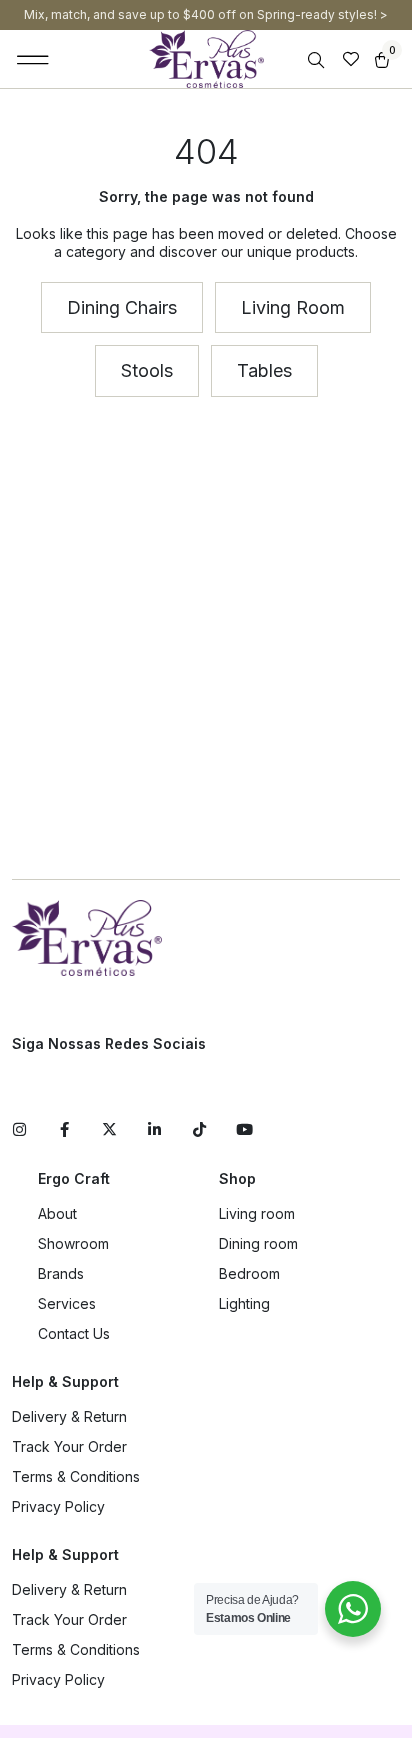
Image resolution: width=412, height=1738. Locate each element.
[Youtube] (244, 1129)
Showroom (73, 1243)
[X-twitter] (109, 1129)
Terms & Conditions (76, 1476)
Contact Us (74, 1333)
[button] (33, 59)
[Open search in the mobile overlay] (318, 60)
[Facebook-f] (64, 1129)
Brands (61, 1273)
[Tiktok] (199, 1129)
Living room (257, 1213)
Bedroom (249, 1273)
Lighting (244, 1303)
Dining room (258, 1243)
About (57, 1213)
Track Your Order (69, 1446)
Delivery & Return (69, 1416)
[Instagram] (19, 1129)
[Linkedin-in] (154, 1129)
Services (67, 1303)
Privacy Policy (58, 1506)
